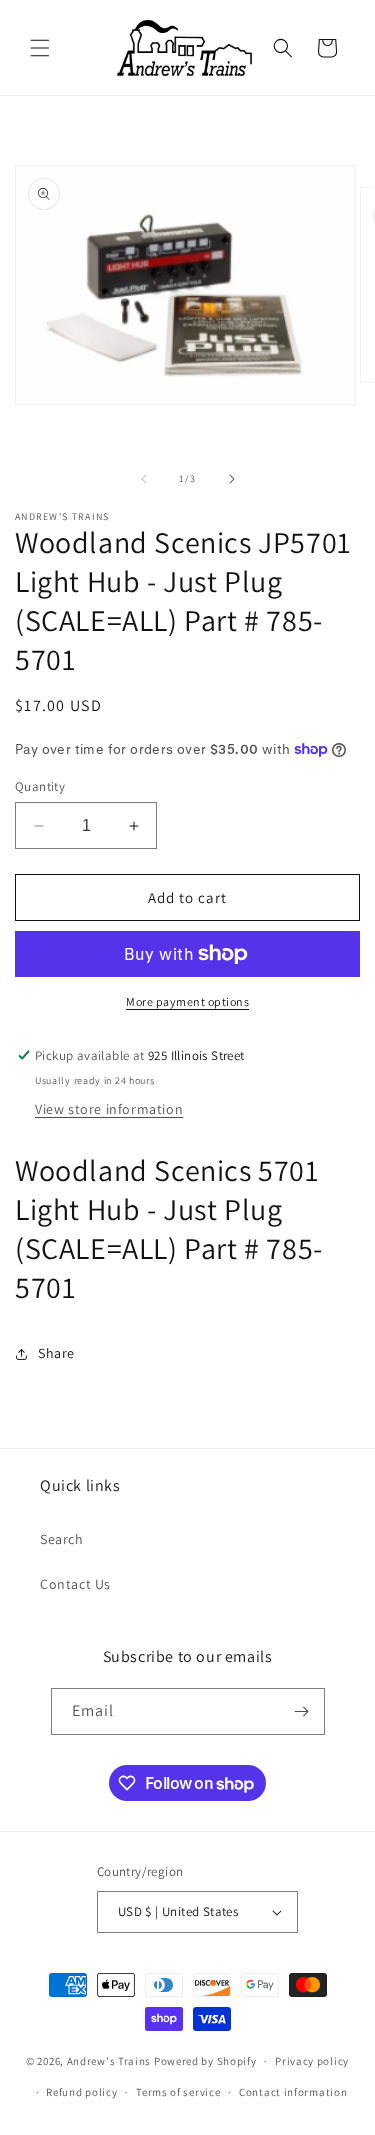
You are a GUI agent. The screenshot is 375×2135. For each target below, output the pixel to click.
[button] (40, 48)
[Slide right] (232, 479)
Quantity (40, 786)
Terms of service (178, 2092)
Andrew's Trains (109, 2061)
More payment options (187, 1001)
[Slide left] (144, 479)
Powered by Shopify (205, 2061)
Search (62, 1539)
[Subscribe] (302, 1711)
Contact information (293, 2092)
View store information (109, 1109)
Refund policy (81, 2092)
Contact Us (75, 1584)
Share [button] (56, 1353)
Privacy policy (312, 2061)
